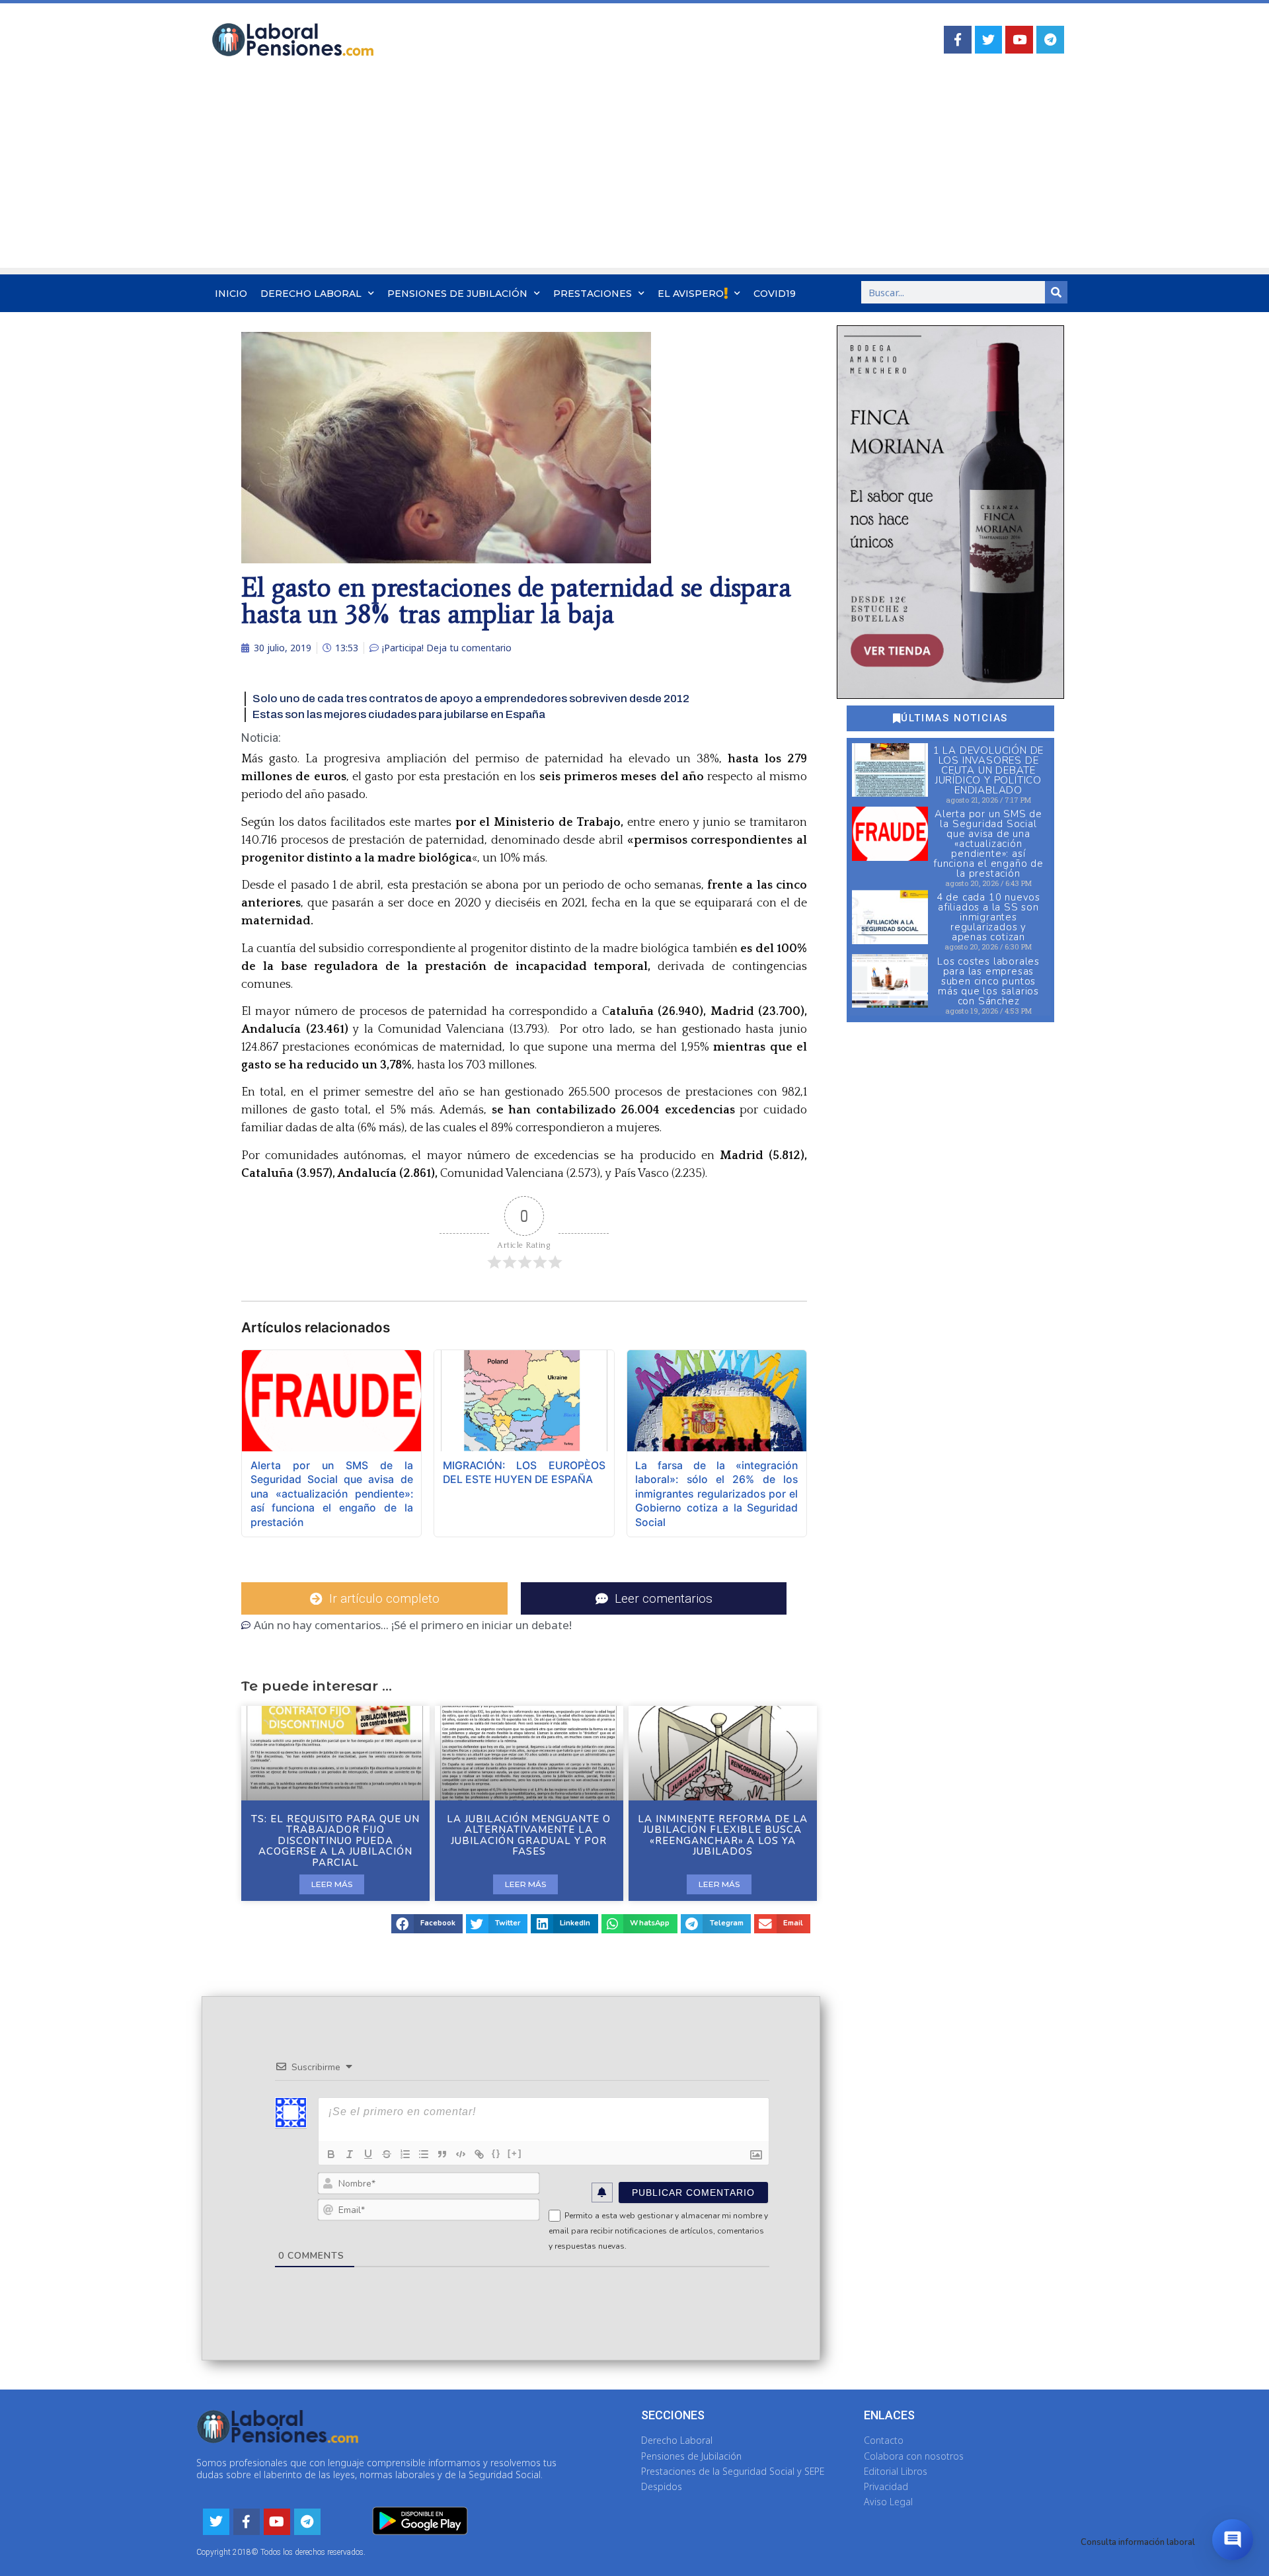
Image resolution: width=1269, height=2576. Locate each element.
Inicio (231, 294)
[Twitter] (989, 40)
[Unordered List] (424, 2154)
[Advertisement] (634, 175)
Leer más (332, 1884)
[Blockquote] (442, 2154)
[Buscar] (1056, 292)
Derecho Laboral (311, 294)
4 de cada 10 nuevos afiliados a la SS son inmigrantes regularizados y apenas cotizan (988, 917)
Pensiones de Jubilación (457, 294)
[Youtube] (1019, 40)
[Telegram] (1050, 40)
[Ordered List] (405, 2154)
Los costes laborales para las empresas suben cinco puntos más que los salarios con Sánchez (988, 981)
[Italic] (350, 2154)
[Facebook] (958, 40)
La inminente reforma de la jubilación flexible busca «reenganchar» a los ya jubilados (723, 1835)
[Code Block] (461, 2154)
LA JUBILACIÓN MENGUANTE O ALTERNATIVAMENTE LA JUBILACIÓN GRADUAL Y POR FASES (529, 1835)
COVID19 (775, 294)
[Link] (479, 2154)
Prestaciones (593, 294)
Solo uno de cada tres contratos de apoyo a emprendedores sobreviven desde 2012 (471, 699)
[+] (515, 2153)
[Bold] (331, 2154)
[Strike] (387, 2154)
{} (496, 2153)
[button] (427, 1924)
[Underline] (368, 2154)
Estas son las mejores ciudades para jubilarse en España (399, 714)
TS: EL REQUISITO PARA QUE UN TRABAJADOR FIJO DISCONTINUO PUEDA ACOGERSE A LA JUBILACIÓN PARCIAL (335, 1841)
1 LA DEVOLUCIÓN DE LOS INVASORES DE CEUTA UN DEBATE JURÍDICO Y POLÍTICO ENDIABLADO (988, 770)
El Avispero (691, 294)
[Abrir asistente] (1233, 2540)
